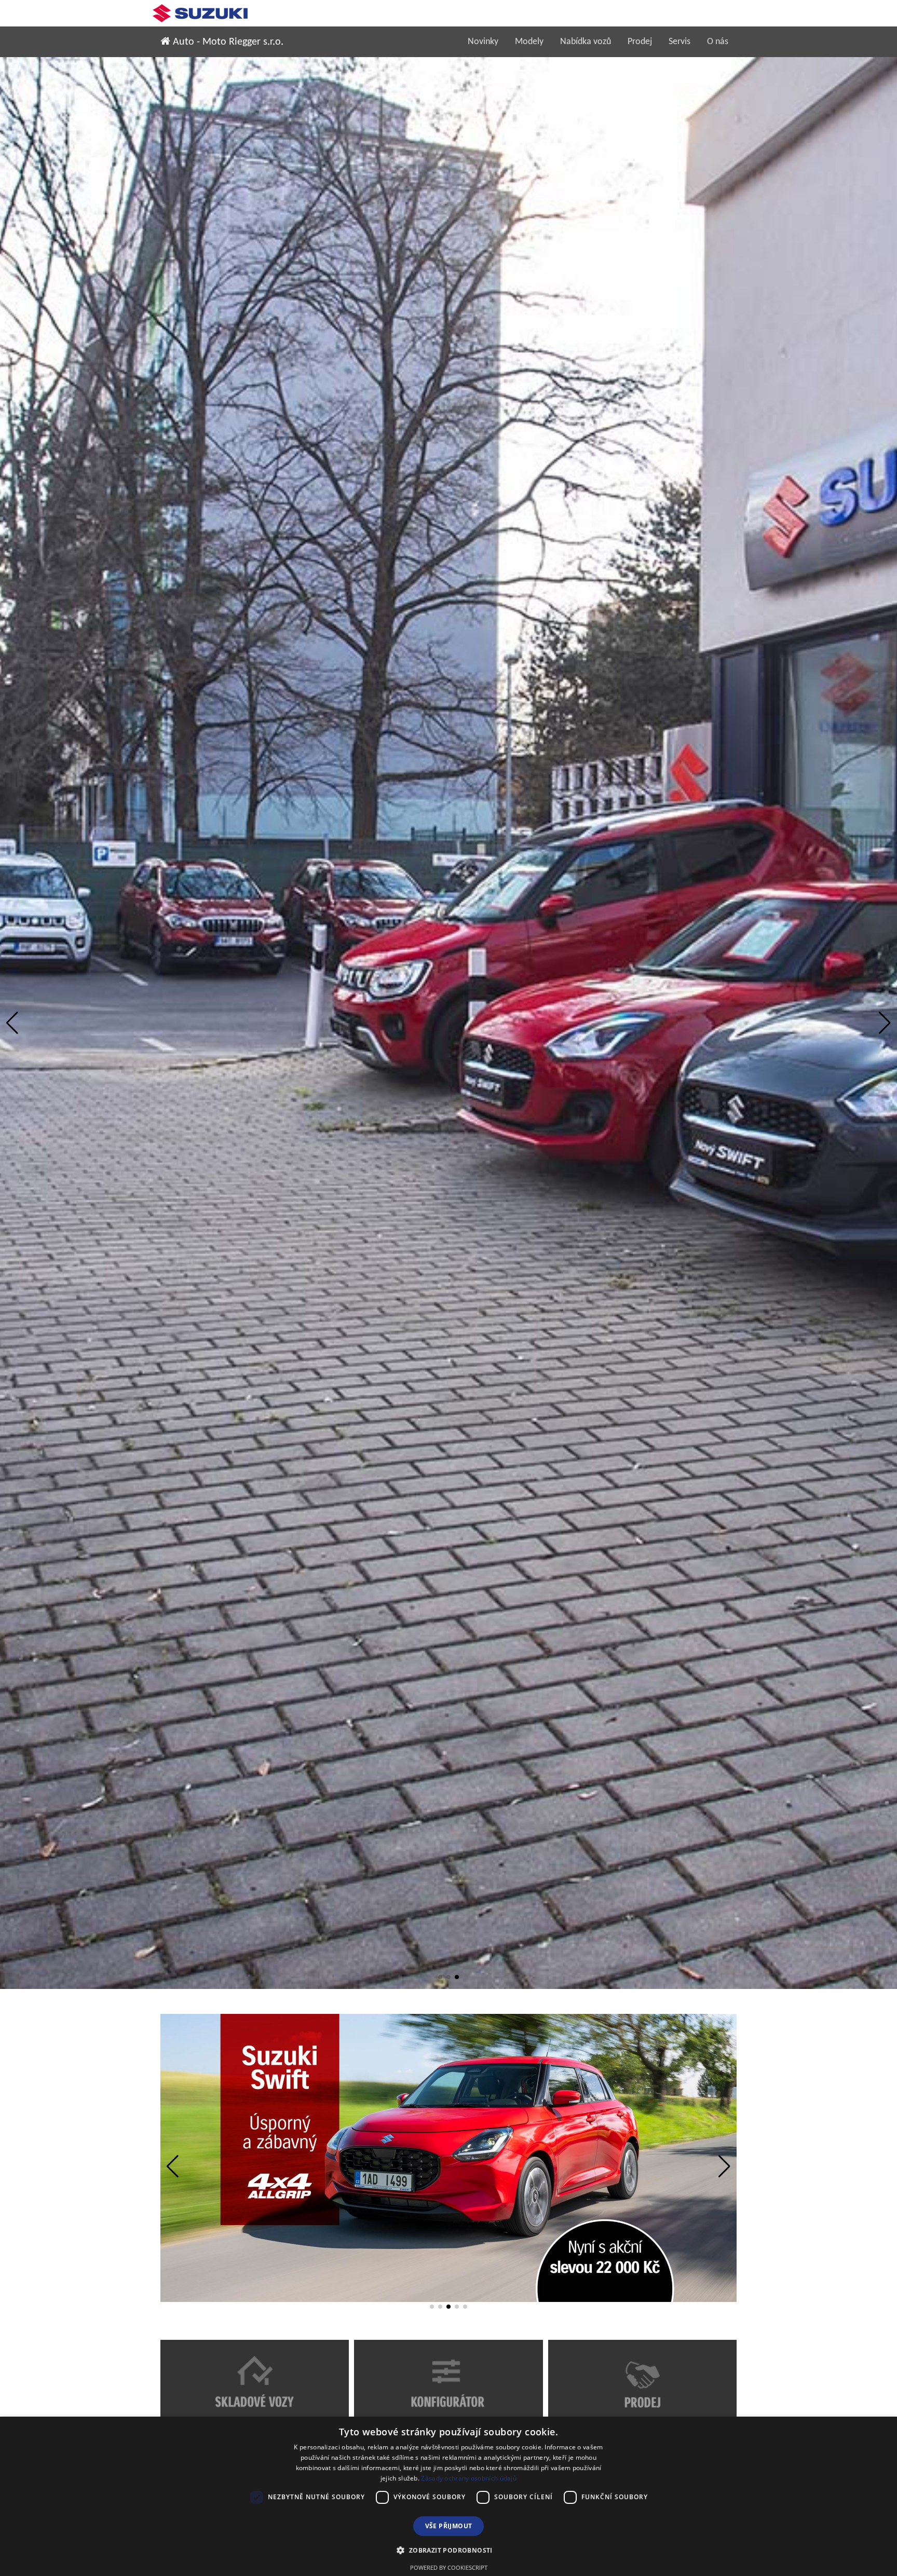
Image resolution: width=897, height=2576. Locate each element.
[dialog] (448, 2496)
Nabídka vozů (586, 42)
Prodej (640, 42)
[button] (12, 1023)
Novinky (483, 42)
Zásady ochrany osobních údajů (469, 2478)
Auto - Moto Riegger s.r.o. (227, 42)
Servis (679, 42)
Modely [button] (529, 42)
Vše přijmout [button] (449, 2526)
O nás (718, 42)
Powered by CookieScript (449, 2567)
